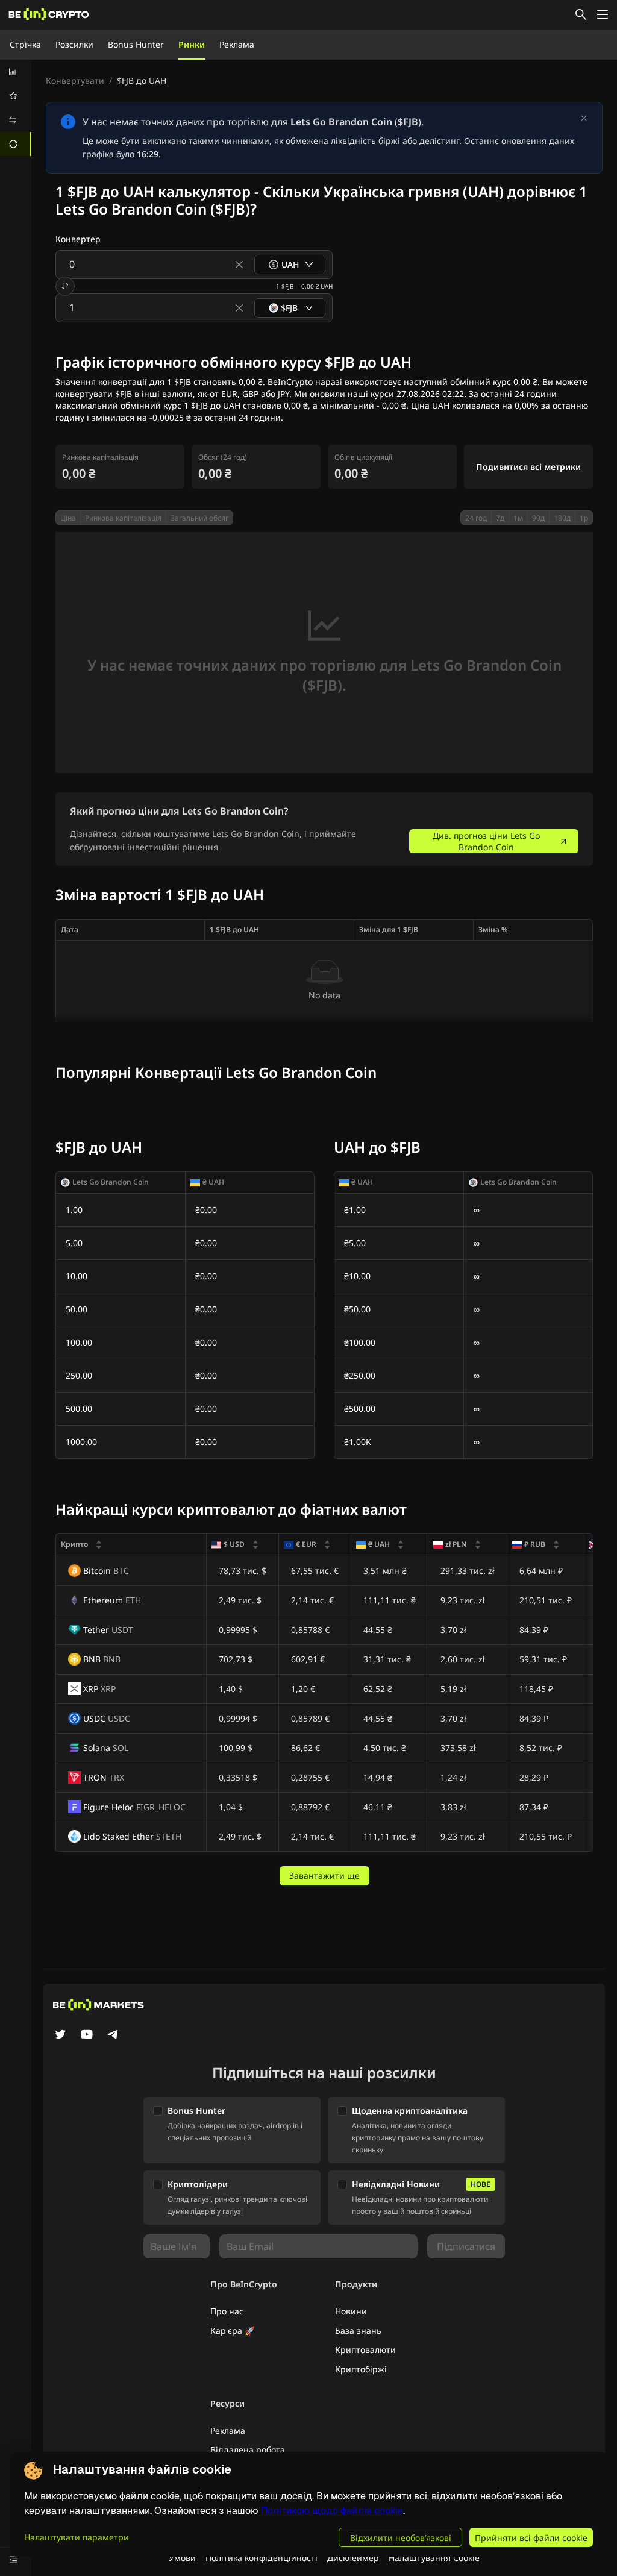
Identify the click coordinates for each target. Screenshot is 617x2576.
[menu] (16, 108)
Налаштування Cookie (434, 2558)
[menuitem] (16, 72)
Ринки (192, 44)
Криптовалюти (365, 2350)
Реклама (237, 44)
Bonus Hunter (136, 44)
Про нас (227, 2311)
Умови (182, 2558)
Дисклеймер (353, 2558)
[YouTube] (87, 2035)
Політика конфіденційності (262, 2558)
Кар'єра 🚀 (233, 2330)
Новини (351, 2311)
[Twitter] (60, 2035)
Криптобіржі (361, 2369)
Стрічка (25, 44)
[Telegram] (113, 2035)
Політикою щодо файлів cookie (332, 2511)
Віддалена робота (248, 2450)
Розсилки (74, 44)
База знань (358, 2330)
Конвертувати (75, 80)
